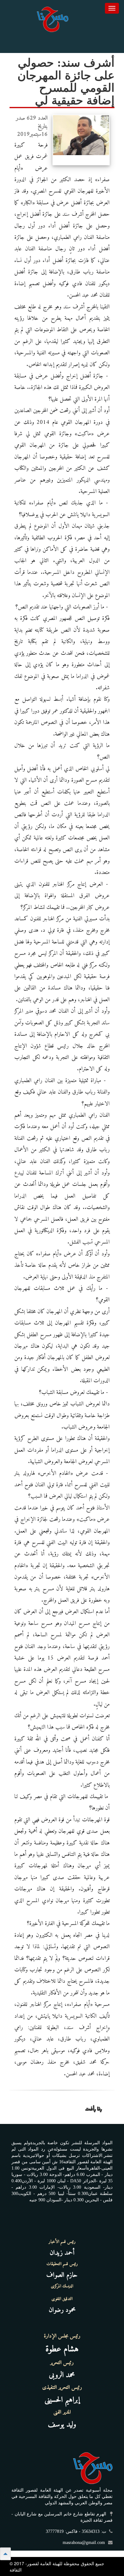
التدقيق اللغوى (62, 2299)
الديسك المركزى (62, 2286)
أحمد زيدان (62, 2253)
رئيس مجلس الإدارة (62, 2336)
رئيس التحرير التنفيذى (62, 2388)
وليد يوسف (62, 2425)
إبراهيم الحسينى (62, 2400)
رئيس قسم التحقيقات (62, 2264)
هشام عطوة (62, 2349)
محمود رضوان (62, 2310)
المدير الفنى (62, 2412)
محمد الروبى (62, 2375)
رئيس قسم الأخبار (62, 2242)
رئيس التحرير (62, 2363)
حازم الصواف (62, 2275)
